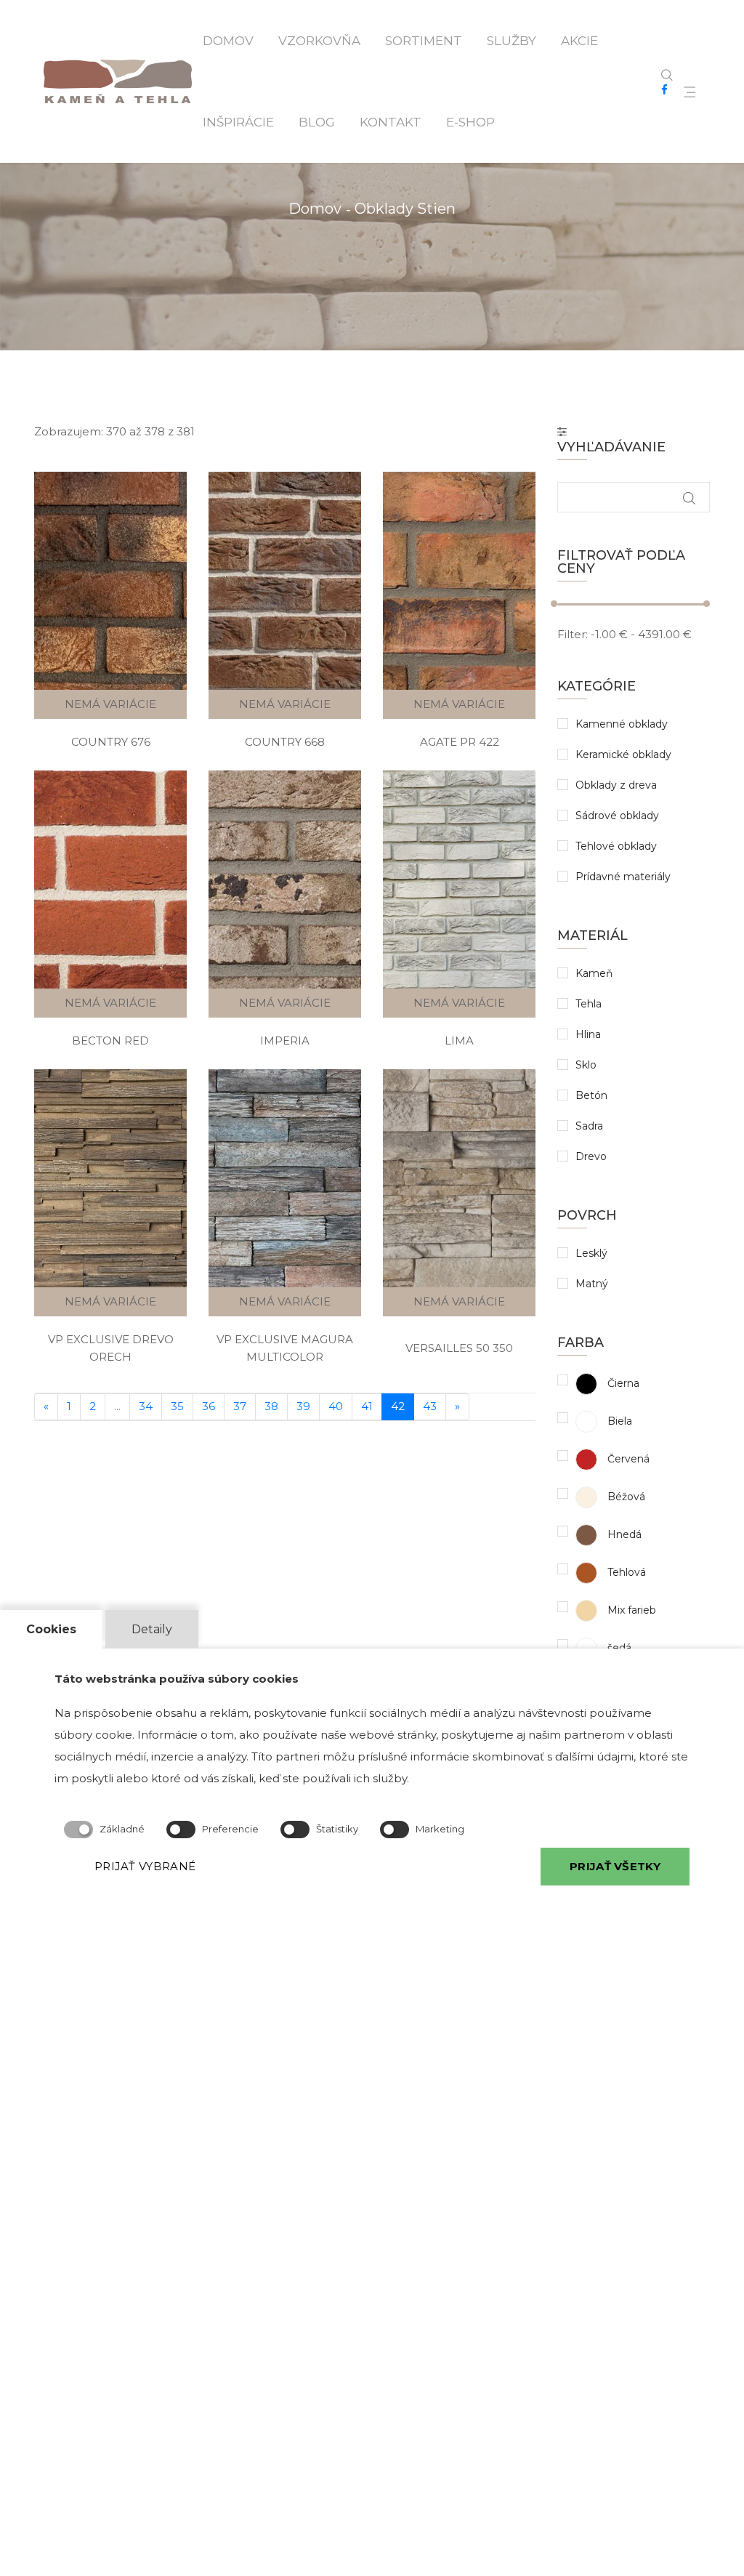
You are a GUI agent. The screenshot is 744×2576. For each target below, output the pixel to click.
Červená (627, 1459)
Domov (228, 41)
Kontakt (391, 122)
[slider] (554, 604)
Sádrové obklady (617, 816)
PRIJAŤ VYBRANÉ (145, 1866)
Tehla (589, 1004)
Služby (511, 41)
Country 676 (111, 742)
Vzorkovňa (319, 41)
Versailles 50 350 (459, 1348)
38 (271, 1406)
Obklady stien (405, 209)
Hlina (588, 1034)
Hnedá (623, 1534)
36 (209, 1406)
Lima (459, 1041)
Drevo (591, 1156)
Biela (618, 1421)
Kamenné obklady (622, 724)
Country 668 (285, 742)
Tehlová (625, 1572)
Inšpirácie (238, 122)
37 (240, 1406)
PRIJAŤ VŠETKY (615, 1866)
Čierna (622, 1383)
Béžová (625, 1497)
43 (430, 1406)
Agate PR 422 (460, 742)
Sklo (586, 1065)
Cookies (51, 1629)
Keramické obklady (623, 754)
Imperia (285, 1041)
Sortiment (424, 41)
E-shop (470, 122)
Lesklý (591, 1253)
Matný (592, 1284)
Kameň (594, 973)
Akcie (579, 41)
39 (303, 1406)
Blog (317, 122)
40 (336, 1406)
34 (146, 1406)
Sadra (589, 1126)
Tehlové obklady (616, 846)
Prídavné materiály (623, 877)
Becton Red (110, 1041)
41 (367, 1406)
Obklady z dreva (616, 785)
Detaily (152, 1629)
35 (177, 1406)
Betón (591, 1095)
